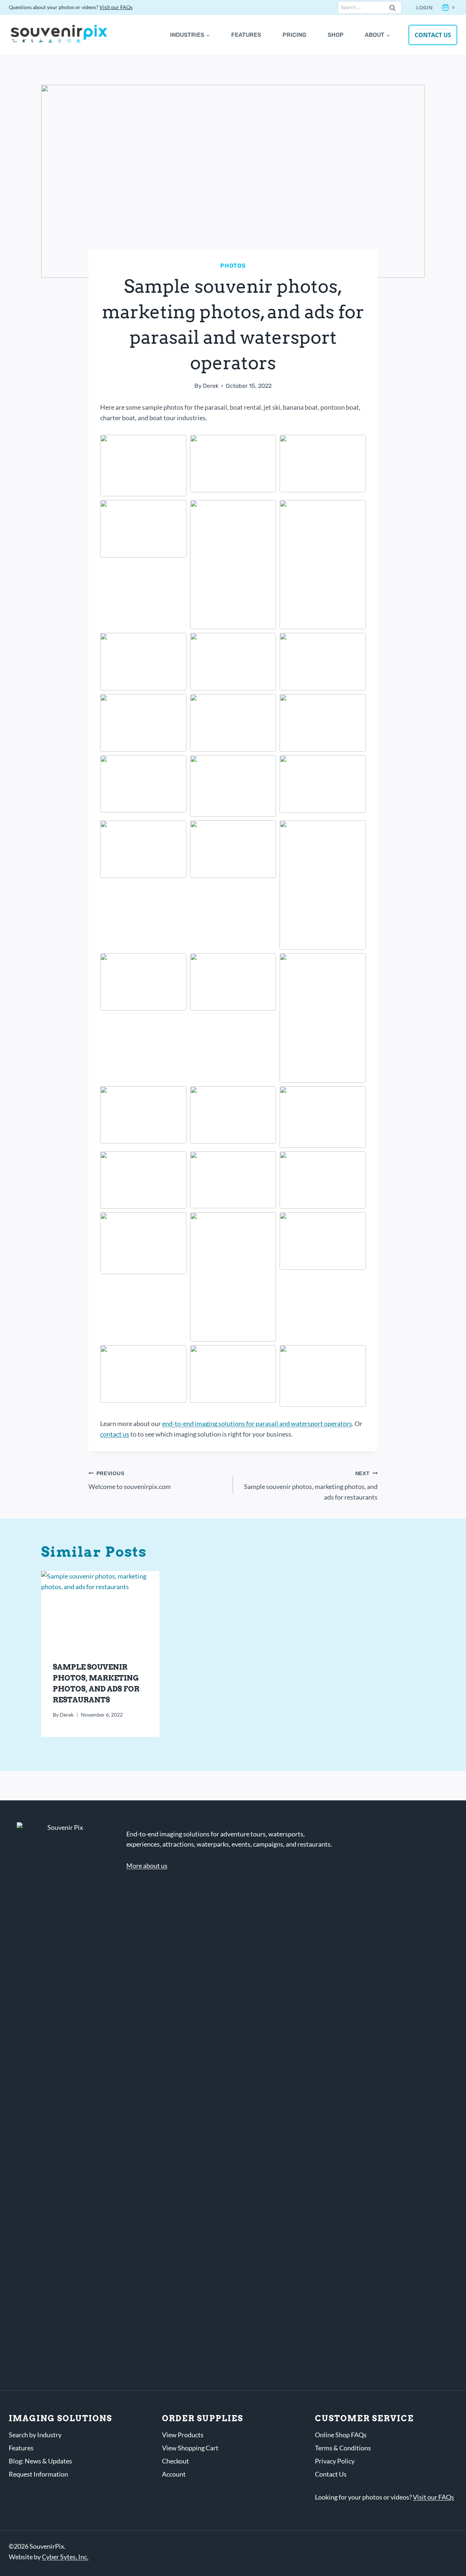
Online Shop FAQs (341, 2435)
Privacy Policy (335, 2461)
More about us (147, 1866)
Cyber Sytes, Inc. (65, 2557)
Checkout (175, 2461)
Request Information (38, 2474)
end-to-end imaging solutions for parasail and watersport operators (257, 1423)
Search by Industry (35, 2435)
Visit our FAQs (116, 7)
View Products (183, 2435)
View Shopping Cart (190, 2448)
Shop (336, 35)
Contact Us (433, 35)
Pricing (294, 35)
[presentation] (100, 1610)
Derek (211, 386)
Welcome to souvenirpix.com (130, 1480)
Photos (233, 266)
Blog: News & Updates (40, 2461)
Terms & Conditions (343, 2448)
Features (246, 35)
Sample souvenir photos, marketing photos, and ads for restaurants (311, 1486)
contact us (115, 1434)
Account (174, 2474)
